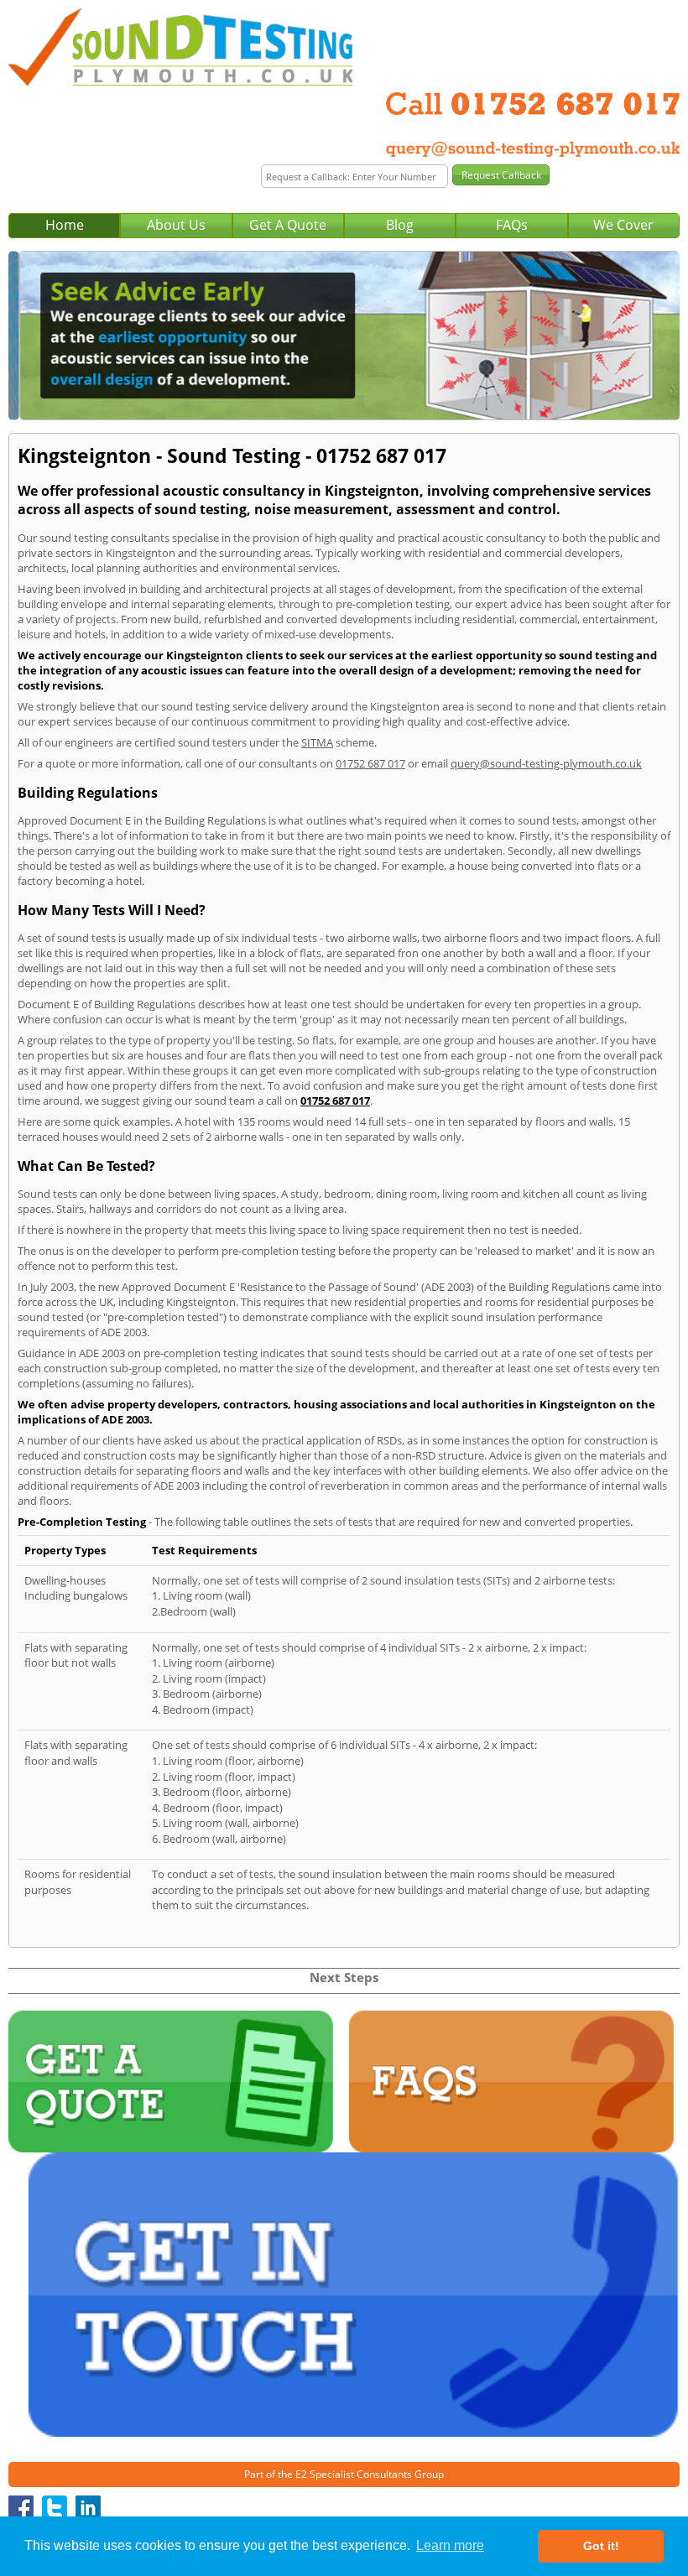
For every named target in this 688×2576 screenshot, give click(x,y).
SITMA (317, 742)
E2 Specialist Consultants (354, 2474)
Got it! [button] (601, 2546)
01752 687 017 (370, 763)
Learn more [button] (450, 2545)
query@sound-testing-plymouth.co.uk (546, 763)
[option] (344, 336)
